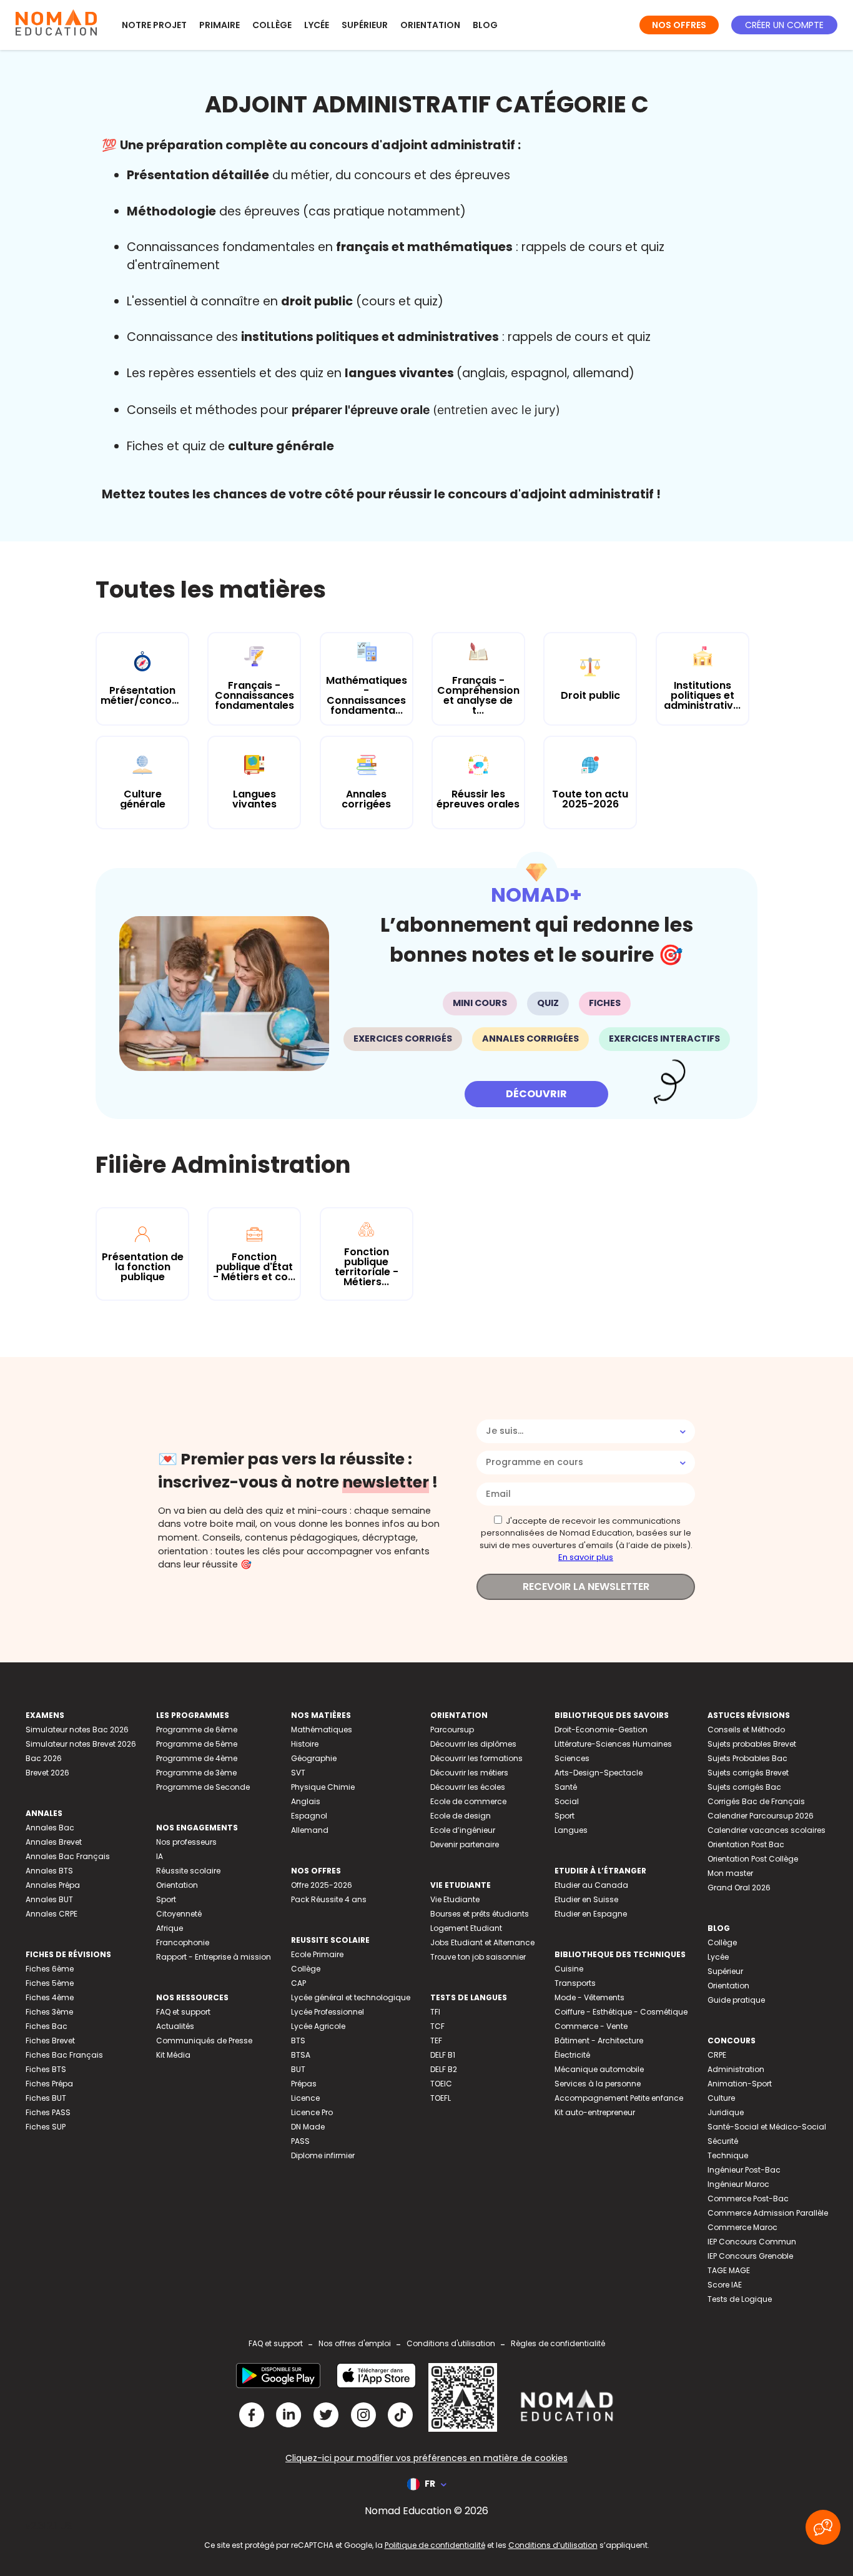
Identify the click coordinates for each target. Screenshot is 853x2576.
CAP (298, 1983)
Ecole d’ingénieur (463, 1830)
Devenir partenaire (465, 1844)
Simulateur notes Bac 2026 (77, 1730)
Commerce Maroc (742, 2227)
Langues (571, 1830)
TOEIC (441, 2084)
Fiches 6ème (50, 1969)
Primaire (219, 25)
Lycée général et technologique (351, 1997)
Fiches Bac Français (64, 2055)
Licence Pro (312, 2112)
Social (567, 1801)
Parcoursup (452, 1730)
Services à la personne (598, 2084)
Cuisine (569, 1969)
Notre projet (154, 25)
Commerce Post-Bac (748, 2198)
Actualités (175, 2026)
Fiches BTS (46, 2069)
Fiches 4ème (50, 1997)
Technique (728, 2155)
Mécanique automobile (599, 2069)
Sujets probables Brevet (752, 1744)
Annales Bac (50, 1828)
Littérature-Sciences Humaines (613, 1744)
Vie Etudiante (455, 1899)
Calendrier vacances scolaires (767, 1830)
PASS (300, 2141)
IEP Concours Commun (752, 2242)
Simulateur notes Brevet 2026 (81, 1744)
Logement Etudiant (466, 1928)
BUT (298, 2069)
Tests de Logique (740, 2299)
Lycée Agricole (318, 2026)
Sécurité (723, 2141)
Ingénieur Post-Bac (744, 2170)
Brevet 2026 (47, 1773)
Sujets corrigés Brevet (748, 1773)
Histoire (305, 1744)
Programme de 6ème (197, 1730)
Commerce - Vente (591, 2026)
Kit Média (173, 2055)
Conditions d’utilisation (553, 2545)
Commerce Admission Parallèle (768, 2213)
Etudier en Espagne (591, 1914)
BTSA (301, 2055)
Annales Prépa (53, 1885)
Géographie (314, 1758)
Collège (272, 25)
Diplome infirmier (323, 2155)
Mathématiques (322, 1730)
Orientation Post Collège (753, 1859)
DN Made (308, 2127)
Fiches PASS (48, 2112)
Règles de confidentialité (558, 2343)
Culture (721, 2098)
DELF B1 (443, 2055)
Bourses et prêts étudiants (480, 1914)
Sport (166, 1899)
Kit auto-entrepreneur (595, 2112)
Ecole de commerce (468, 1801)
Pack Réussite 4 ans (329, 1899)
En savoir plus (586, 1557)
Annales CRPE (52, 1914)
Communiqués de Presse (204, 2041)
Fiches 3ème (49, 2012)
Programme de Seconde (203, 1787)
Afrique (170, 1928)
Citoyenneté (179, 1914)
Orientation (430, 25)
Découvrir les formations (476, 1758)
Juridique (726, 2112)
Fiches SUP (46, 2127)
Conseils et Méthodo (746, 1730)
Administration (736, 2069)
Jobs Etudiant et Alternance (482, 1942)
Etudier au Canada (591, 1885)
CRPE (717, 2055)
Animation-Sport (740, 2084)
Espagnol (309, 1816)
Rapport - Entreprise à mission (214, 1957)
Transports (575, 1983)
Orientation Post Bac (746, 1844)
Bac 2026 (44, 1758)
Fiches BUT (46, 2098)
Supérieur (365, 25)
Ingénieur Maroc (738, 2184)
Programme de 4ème (197, 1758)
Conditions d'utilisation (451, 2343)
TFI (435, 2012)
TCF (437, 2026)
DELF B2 (444, 2069)
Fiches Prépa (49, 2084)
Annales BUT (49, 1899)
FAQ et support (183, 2012)
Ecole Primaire (317, 1954)
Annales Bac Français (68, 1856)
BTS (298, 2041)
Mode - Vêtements (589, 1997)
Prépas (304, 2084)
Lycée (317, 25)
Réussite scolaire (188, 1871)
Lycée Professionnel (328, 2012)
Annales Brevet (54, 1842)
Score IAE (725, 2285)
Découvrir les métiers (469, 1773)
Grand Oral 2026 (739, 1888)
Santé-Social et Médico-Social (767, 2127)
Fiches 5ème (50, 1983)
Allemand (310, 1830)
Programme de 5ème (197, 1744)
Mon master (730, 1873)
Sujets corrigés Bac (744, 1787)
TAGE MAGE (729, 2270)
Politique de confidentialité (435, 2545)
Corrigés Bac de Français (756, 1801)
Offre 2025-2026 (322, 1885)
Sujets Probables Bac (747, 1758)
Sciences (572, 1758)
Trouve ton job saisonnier (478, 1957)
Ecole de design (461, 1816)
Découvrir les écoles (468, 1787)
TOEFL (441, 2098)
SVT (298, 1773)
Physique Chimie (323, 1787)
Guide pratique (736, 2000)
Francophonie (183, 1942)
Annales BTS (49, 1871)
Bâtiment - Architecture (599, 2041)
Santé (566, 1787)
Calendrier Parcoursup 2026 (761, 1816)
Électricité (572, 2055)
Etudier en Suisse (586, 1899)
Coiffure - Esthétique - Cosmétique (621, 2012)
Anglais (306, 1801)
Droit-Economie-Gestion (601, 1730)
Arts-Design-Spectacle (599, 1773)
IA (160, 1856)
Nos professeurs (186, 1842)
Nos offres (679, 25)
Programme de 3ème (196, 1773)
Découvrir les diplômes (473, 1744)
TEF (436, 2041)
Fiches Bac (47, 2026)
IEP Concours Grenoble (750, 2256)
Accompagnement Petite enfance (619, 2098)
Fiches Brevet (50, 2041)
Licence (305, 2098)
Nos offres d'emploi (355, 2343)
